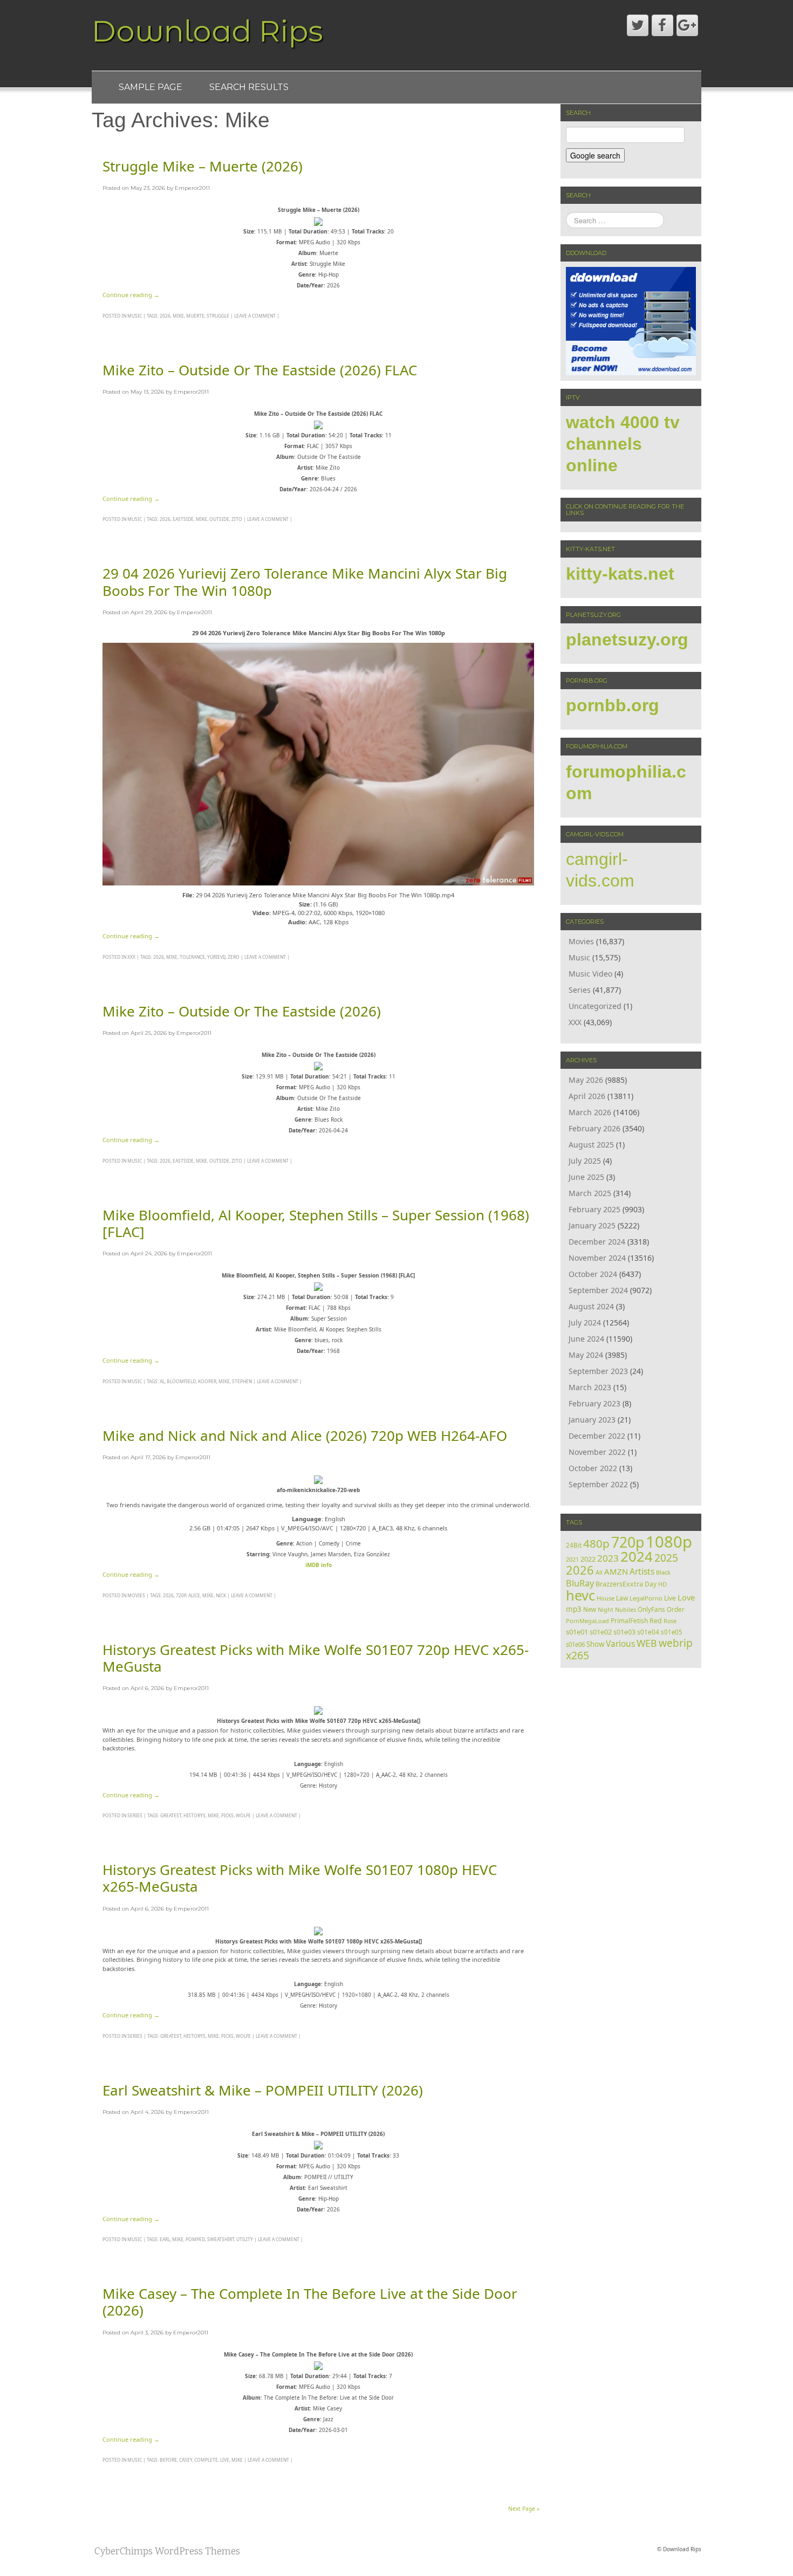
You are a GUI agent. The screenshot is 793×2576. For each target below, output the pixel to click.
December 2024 (597, 1242)
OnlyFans (651, 1609)
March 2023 (590, 1387)
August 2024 (591, 1306)
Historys (194, 1815)
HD (662, 1584)
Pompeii (195, 2239)
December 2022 (597, 1436)
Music (135, 316)
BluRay (580, 1583)
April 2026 (587, 1096)
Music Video (590, 974)
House (606, 1598)
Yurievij (216, 957)
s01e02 (601, 1632)
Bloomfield (181, 1381)
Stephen (242, 1381)
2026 (165, 316)
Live (225, 2460)
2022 (588, 1559)
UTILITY (245, 2239)
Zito (237, 519)
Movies (136, 1595)
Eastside (183, 519)
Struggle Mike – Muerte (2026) (203, 166)
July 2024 (585, 1323)
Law (622, 1598)
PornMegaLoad (587, 1621)
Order (676, 1609)
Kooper (207, 1381)
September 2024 (598, 1290)
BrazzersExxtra (619, 1584)
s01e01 (577, 1632)
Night (606, 1609)
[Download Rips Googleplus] (687, 25)
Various (620, 1644)
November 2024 (597, 1258)
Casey (186, 2460)
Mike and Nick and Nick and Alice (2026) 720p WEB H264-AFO (305, 1435)
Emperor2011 (192, 188)
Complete (206, 2460)
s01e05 (672, 1632)
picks (227, 1815)
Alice (194, 1595)
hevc (580, 1595)
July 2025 (585, 1161)
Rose (670, 1621)
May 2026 (586, 1080)
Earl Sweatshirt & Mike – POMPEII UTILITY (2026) (263, 2090)
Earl (165, 2239)
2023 (608, 1558)
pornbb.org (613, 705)
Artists (642, 1571)
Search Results (249, 87)
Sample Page (151, 87)
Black (663, 1572)
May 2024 (586, 1355)
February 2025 (594, 1209)
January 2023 (592, 1420)
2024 (637, 1556)
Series (135, 1815)
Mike (178, 316)
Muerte (195, 316)
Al (162, 1381)
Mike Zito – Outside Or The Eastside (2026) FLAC (260, 370)
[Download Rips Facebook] (662, 25)
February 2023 (594, 1403)
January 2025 (592, 1225)
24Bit (574, 1545)
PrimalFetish (629, 1620)
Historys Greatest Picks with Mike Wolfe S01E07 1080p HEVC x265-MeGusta (300, 1878)
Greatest (171, 1815)
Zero (234, 957)
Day (651, 1584)
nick (221, 1595)
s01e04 (648, 1632)
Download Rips (207, 31)
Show (595, 1644)
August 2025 (591, 1145)
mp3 (574, 1609)
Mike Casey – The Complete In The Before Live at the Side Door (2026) (310, 2302)
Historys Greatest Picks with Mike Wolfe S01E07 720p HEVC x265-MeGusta (316, 1658)
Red (656, 1621)
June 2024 (586, 1339)
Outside (219, 519)
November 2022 (597, 1452)
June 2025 (586, 1177)
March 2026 (590, 1112)
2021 (572, 1559)
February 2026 (594, 1128)
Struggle (218, 316)
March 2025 (590, 1193)
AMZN (616, 1571)
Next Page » (524, 2509)
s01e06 (575, 1644)
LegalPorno (646, 1598)
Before (168, 2460)
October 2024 (593, 1274)
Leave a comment (255, 316)
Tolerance (192, 957)
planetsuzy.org (627, 640)
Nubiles (625, 1609)
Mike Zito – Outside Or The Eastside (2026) (242, 1011)
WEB (647, 1643)
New (590, 1609)
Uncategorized (595, 1006)
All (599, 1572)
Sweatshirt (221, 2239)
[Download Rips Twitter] (638, 25)
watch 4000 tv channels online (623, 444)
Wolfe (243, 1815)
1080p (669, 1542)
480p (596, 1543)
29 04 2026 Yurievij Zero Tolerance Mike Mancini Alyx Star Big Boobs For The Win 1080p (305, 582)
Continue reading (131, 295)
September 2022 (598, 1484)
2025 (666, 1558)
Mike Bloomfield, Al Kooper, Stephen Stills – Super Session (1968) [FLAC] (316, 1223)
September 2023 (598, 1371)
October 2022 (593, 1468)
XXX (131, 957)
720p (181, 1595)
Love (686, 1597)
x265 (577, 1655)
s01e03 (624, 1632)
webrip (676, 1643)
